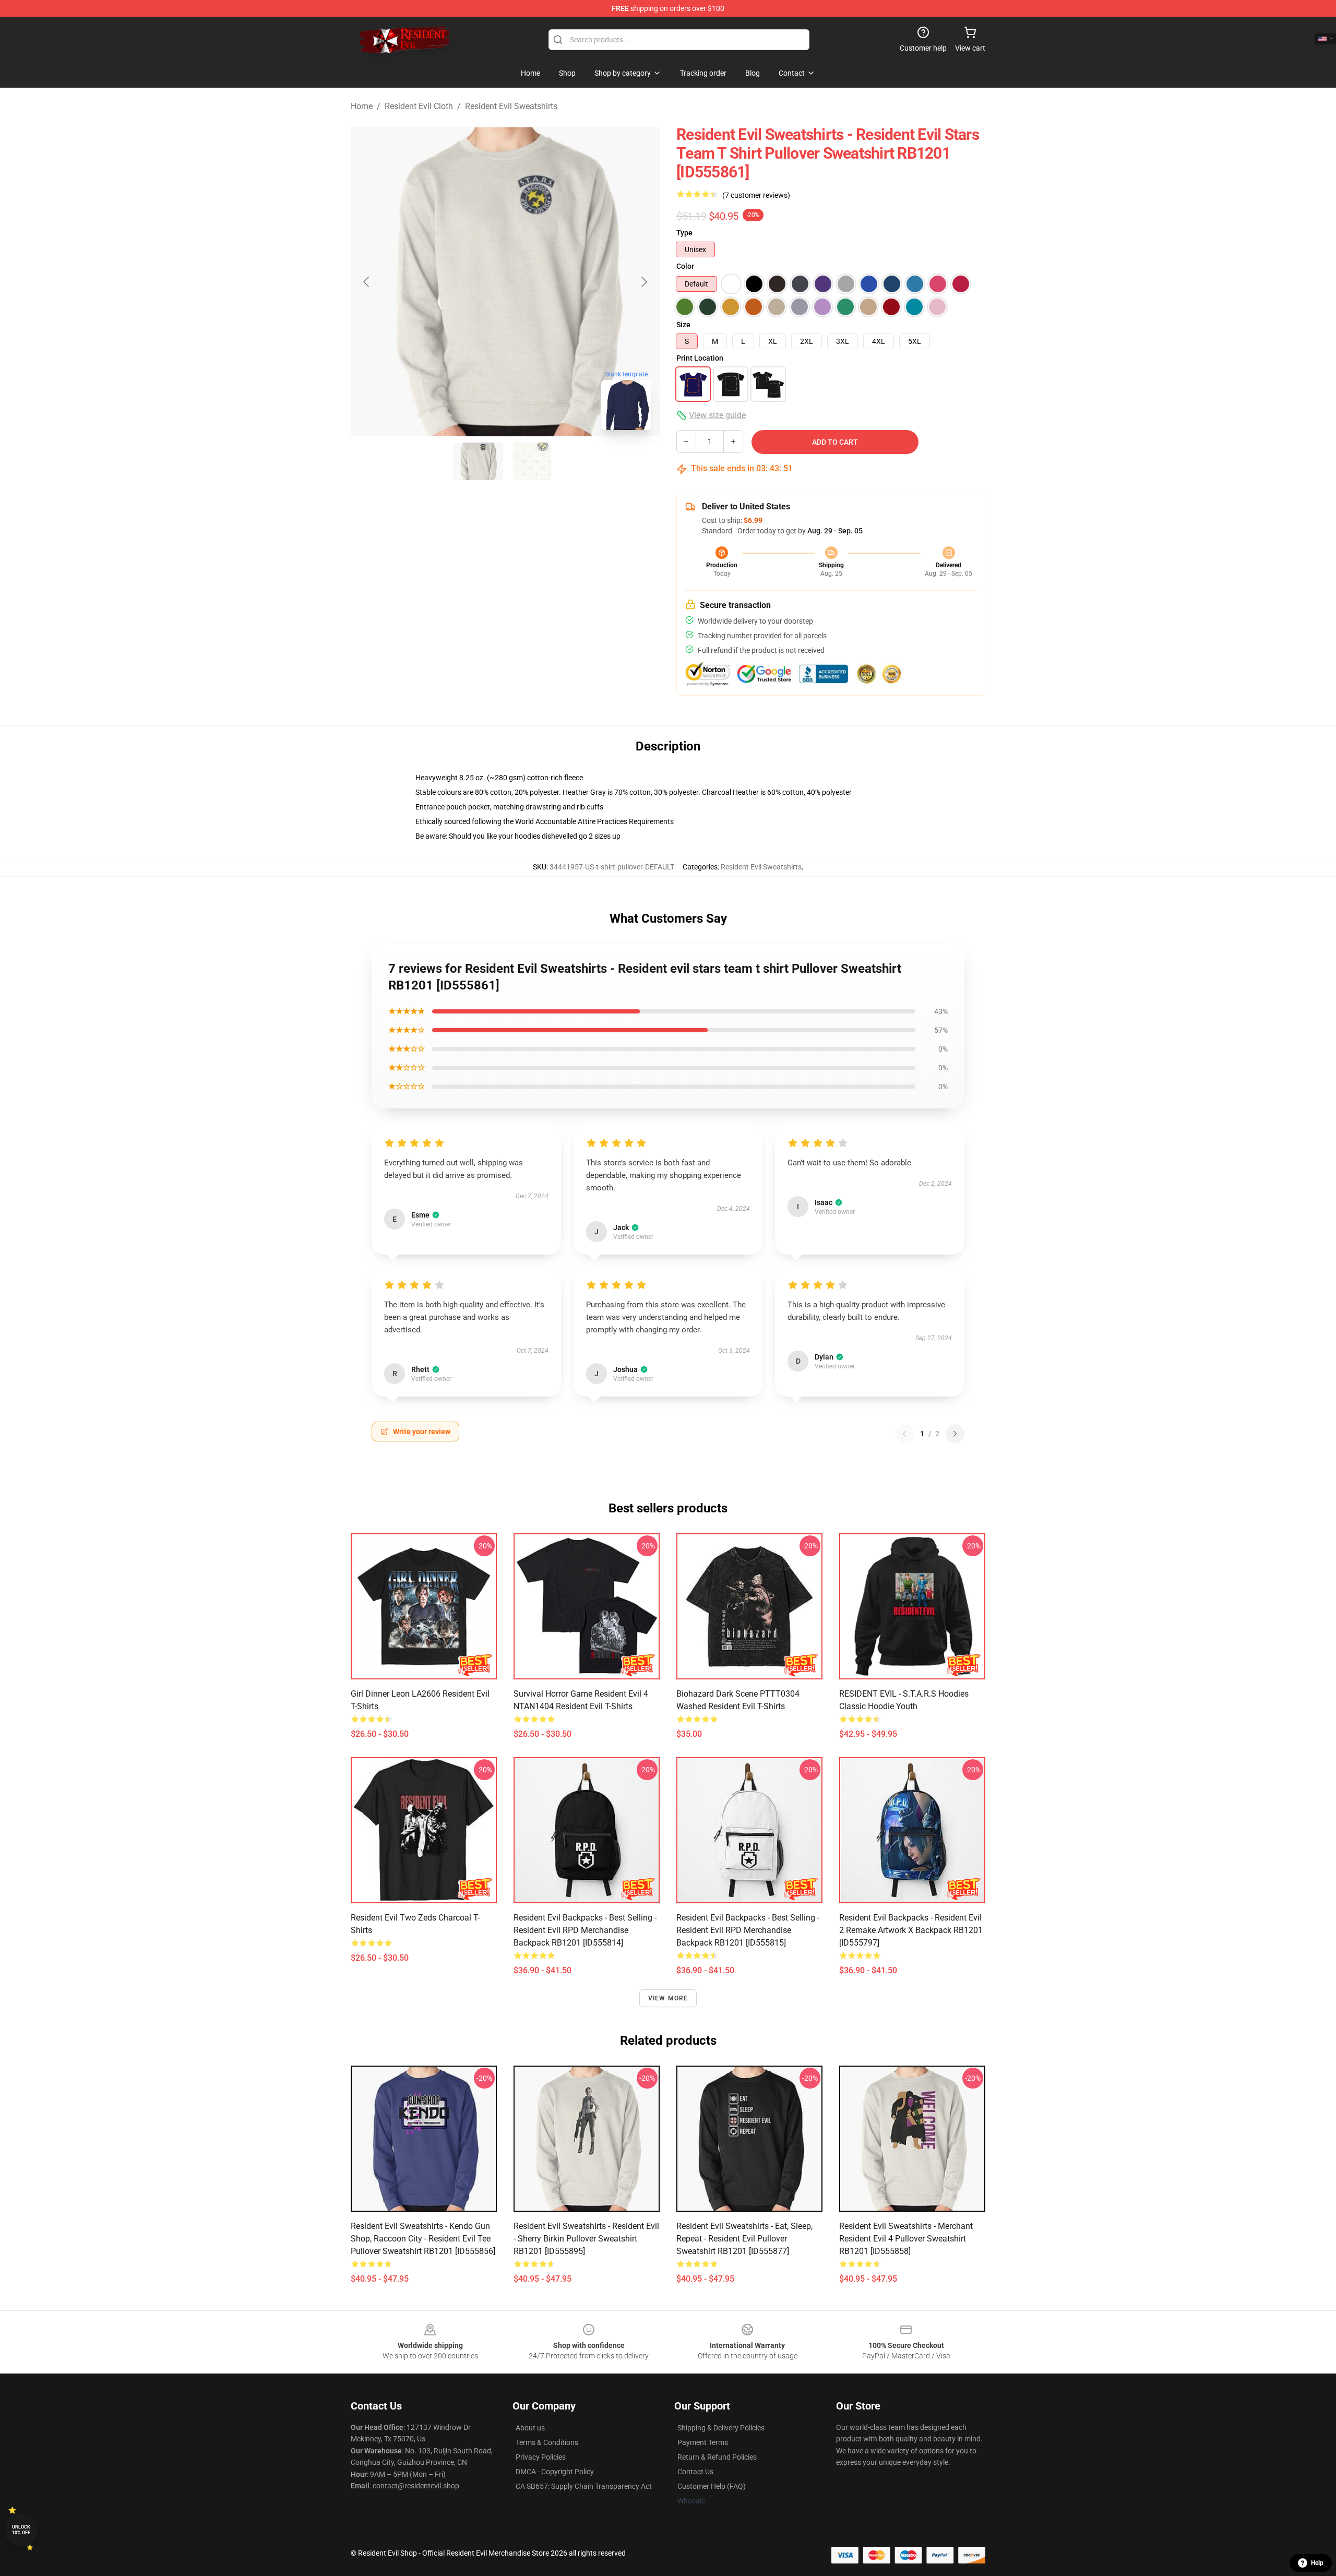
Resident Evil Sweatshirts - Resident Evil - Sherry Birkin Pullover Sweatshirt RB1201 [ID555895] (586, 2239)
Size (683, 325)
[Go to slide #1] (478, 461)
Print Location (700, 358)
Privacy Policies (541, 2457)
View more (668, 1998)
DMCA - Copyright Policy (555, 2472)
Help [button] (1317, 2563)
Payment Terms (703, 2442)
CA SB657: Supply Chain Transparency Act (584, 2486)
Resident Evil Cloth (419, 106)
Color (685, 266)
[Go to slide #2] (532, 461)
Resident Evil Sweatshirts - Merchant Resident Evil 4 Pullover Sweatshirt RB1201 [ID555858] (906, 2239)
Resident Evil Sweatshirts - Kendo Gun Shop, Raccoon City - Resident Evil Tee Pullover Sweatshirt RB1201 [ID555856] (423, 2239)
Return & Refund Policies (717, 2457)
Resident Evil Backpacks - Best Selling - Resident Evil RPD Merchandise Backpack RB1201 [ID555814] (585, 1930)
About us (530, 2428)
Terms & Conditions (547, 2442)
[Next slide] (643, 282)
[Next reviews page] (955, 1434)
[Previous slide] (367, 282)
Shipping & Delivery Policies (721, 2428)
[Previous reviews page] (904, 1434)
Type (684, 233)
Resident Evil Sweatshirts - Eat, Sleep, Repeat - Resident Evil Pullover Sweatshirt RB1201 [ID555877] (744, 2239)
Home (362, 106)
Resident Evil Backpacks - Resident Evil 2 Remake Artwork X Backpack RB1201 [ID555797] (911, 1930)
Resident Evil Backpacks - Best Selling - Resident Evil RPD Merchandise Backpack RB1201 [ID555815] (748, 1930)
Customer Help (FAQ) (712, 2486)
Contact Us (695, 2472)
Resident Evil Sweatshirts (511, 106)
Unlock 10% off (21, 2530)
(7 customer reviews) (756, 195)
